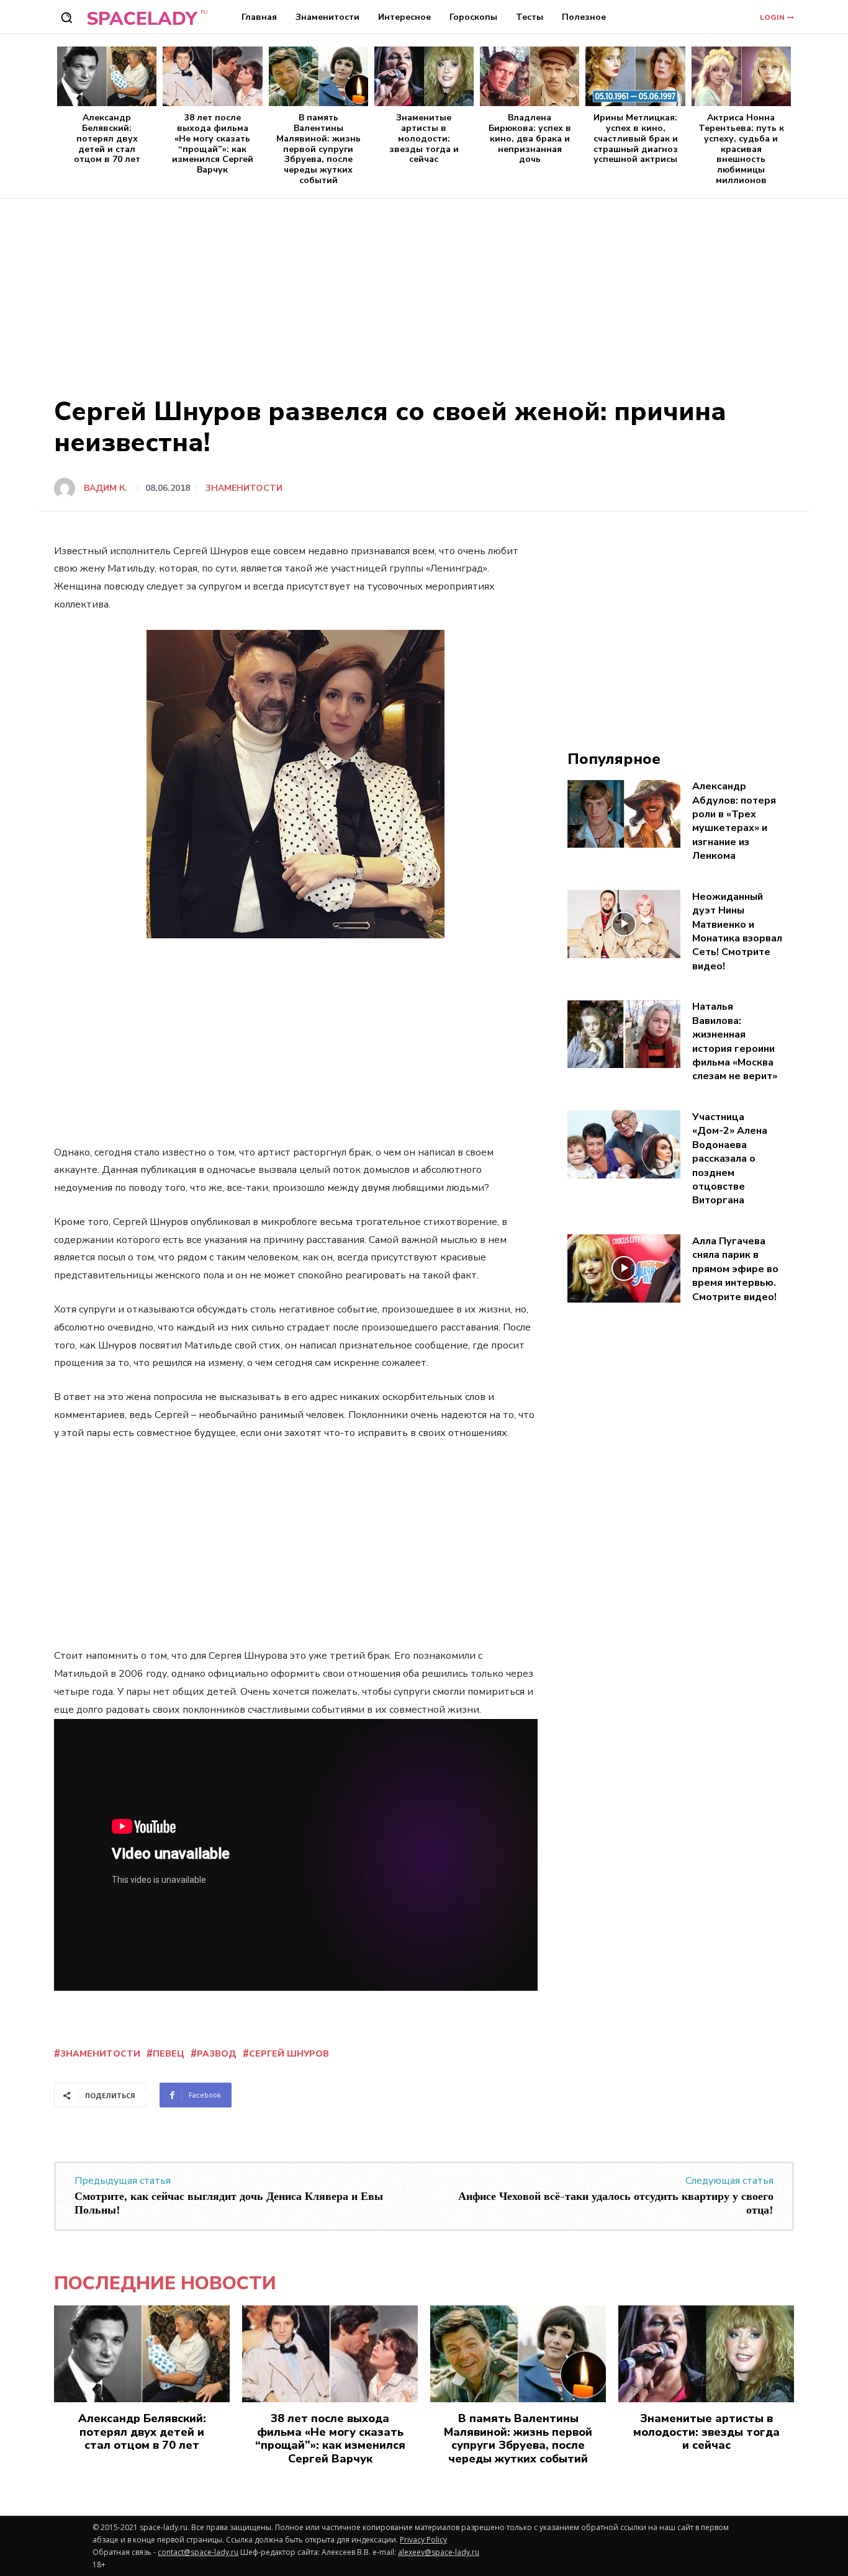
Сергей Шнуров (289, 2054)
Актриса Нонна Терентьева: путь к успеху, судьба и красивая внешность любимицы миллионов (741, 149)
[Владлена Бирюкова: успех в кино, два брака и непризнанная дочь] (530, 76)
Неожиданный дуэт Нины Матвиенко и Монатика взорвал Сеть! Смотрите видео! (737, 931)
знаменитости (100, 2054)
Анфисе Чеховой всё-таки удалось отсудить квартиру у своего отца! (616, 2203)
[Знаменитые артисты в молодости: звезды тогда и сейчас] (424, 76)
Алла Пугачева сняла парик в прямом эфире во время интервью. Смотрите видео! (735, 1269)
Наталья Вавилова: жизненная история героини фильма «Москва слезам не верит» (735, 1041)
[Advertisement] (424, 292)
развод (217, 2054)
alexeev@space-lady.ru (439, 2552)
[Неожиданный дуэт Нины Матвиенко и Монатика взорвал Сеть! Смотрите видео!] (624, 924)
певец (169, 2054)
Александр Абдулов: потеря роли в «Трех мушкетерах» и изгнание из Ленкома (734, 821)
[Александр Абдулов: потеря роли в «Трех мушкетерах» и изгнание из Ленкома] (624, 814)
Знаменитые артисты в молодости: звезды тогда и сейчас (424, 138)
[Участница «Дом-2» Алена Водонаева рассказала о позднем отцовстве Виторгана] (624, 1144)
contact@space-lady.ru (198, 2552)
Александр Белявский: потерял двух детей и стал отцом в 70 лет (107, 138)
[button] (66, 17)
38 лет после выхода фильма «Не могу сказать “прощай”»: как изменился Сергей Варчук (213, 144)
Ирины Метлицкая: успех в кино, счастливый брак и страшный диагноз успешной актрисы (636, 138)
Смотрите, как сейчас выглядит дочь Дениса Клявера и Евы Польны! (229, 2203)
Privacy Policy (423, 2540)
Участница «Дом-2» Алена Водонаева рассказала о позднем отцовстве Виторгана (730, 1159)
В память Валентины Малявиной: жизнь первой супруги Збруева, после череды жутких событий (318, 149)
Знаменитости (244, 488)
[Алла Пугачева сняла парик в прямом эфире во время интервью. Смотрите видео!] (624, 1268)
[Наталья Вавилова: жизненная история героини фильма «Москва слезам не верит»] (624, 1034)
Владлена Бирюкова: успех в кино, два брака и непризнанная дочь (530, 138)
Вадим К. (106, 488)
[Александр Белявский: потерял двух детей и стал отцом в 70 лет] (107, 76)
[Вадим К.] (68, 488)
